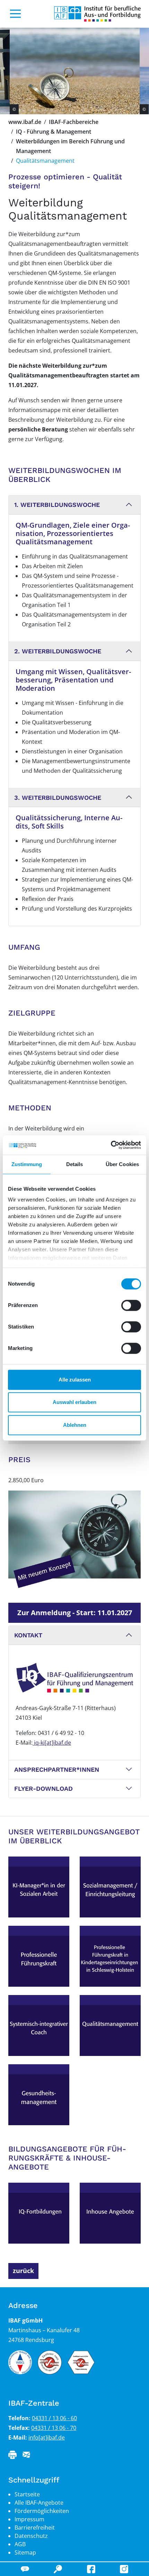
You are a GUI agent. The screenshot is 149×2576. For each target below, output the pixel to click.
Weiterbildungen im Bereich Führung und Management (70, 146)
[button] (74, 505)
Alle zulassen (75, 1380)
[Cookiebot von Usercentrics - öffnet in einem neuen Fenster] (111, 1145)
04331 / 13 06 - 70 (54, 2428)
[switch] (131, 1305)
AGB (20, 2544)
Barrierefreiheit (35, 2528)
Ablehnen (75, 1425)
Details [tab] (75, 1164)
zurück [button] (23, 2271)
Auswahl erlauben (74, 1402)
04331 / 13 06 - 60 (54, 2418)
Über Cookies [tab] (122, 1164)
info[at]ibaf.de (47, 2438)
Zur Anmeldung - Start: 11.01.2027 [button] (75, 1613)
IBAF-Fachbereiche (74, 122)
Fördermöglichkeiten (42, 2511)
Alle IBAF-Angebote (39, 2503)
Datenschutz (31, 2536)
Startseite (27, 2494)
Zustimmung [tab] (27, 1164)
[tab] (74, 505)
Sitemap (25, 2552)
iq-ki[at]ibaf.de (52, 1743)
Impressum (29, 2519)
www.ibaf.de (25, 122)
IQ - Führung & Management (54, 132)
